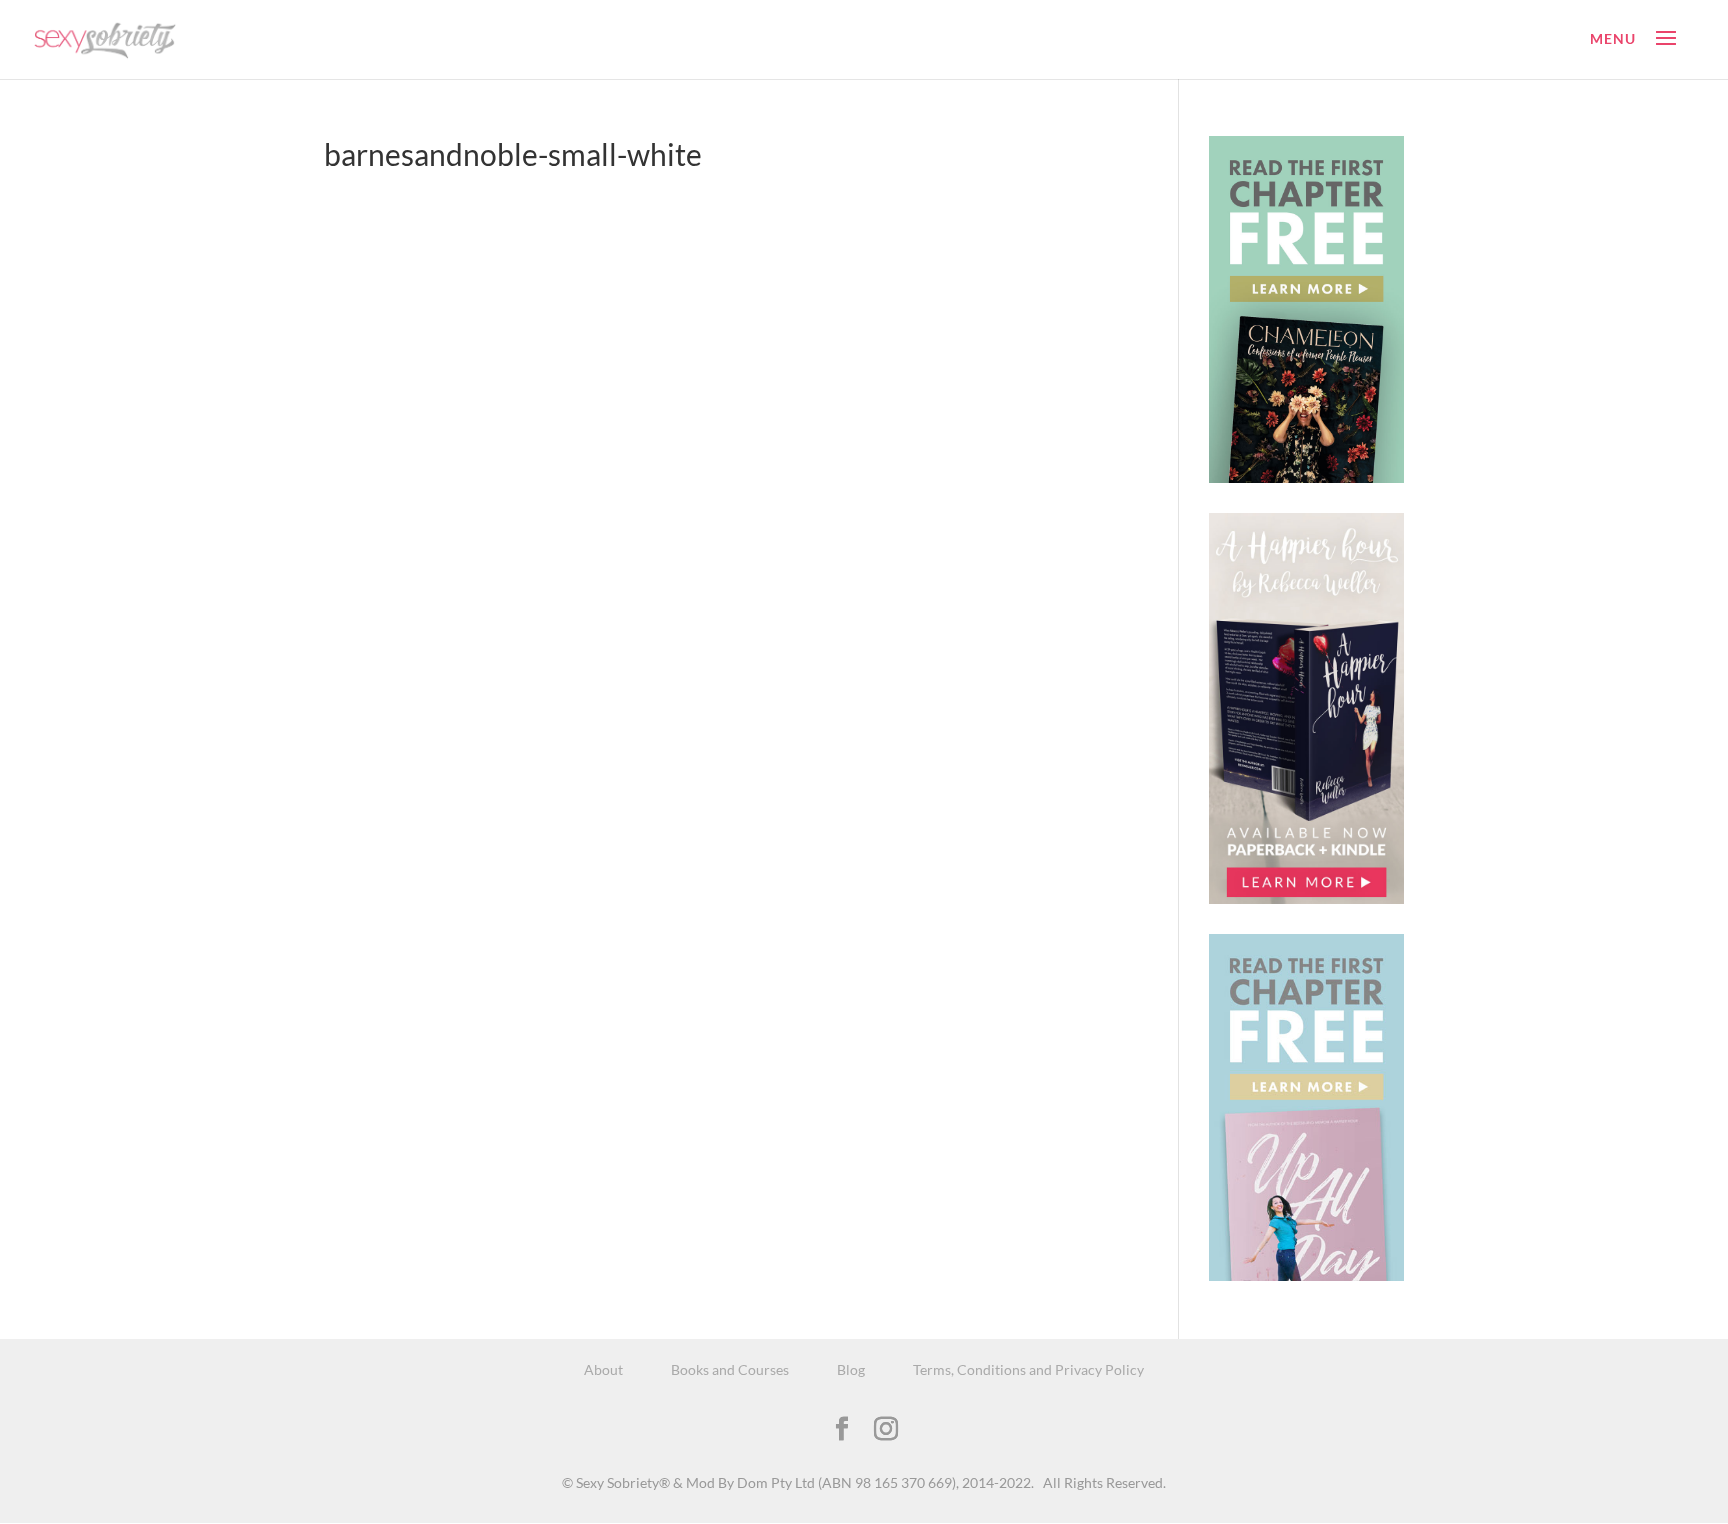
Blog (851, 1369)
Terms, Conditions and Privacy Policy (1028, 1369)
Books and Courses (730, 1369)
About (603, 1369)
